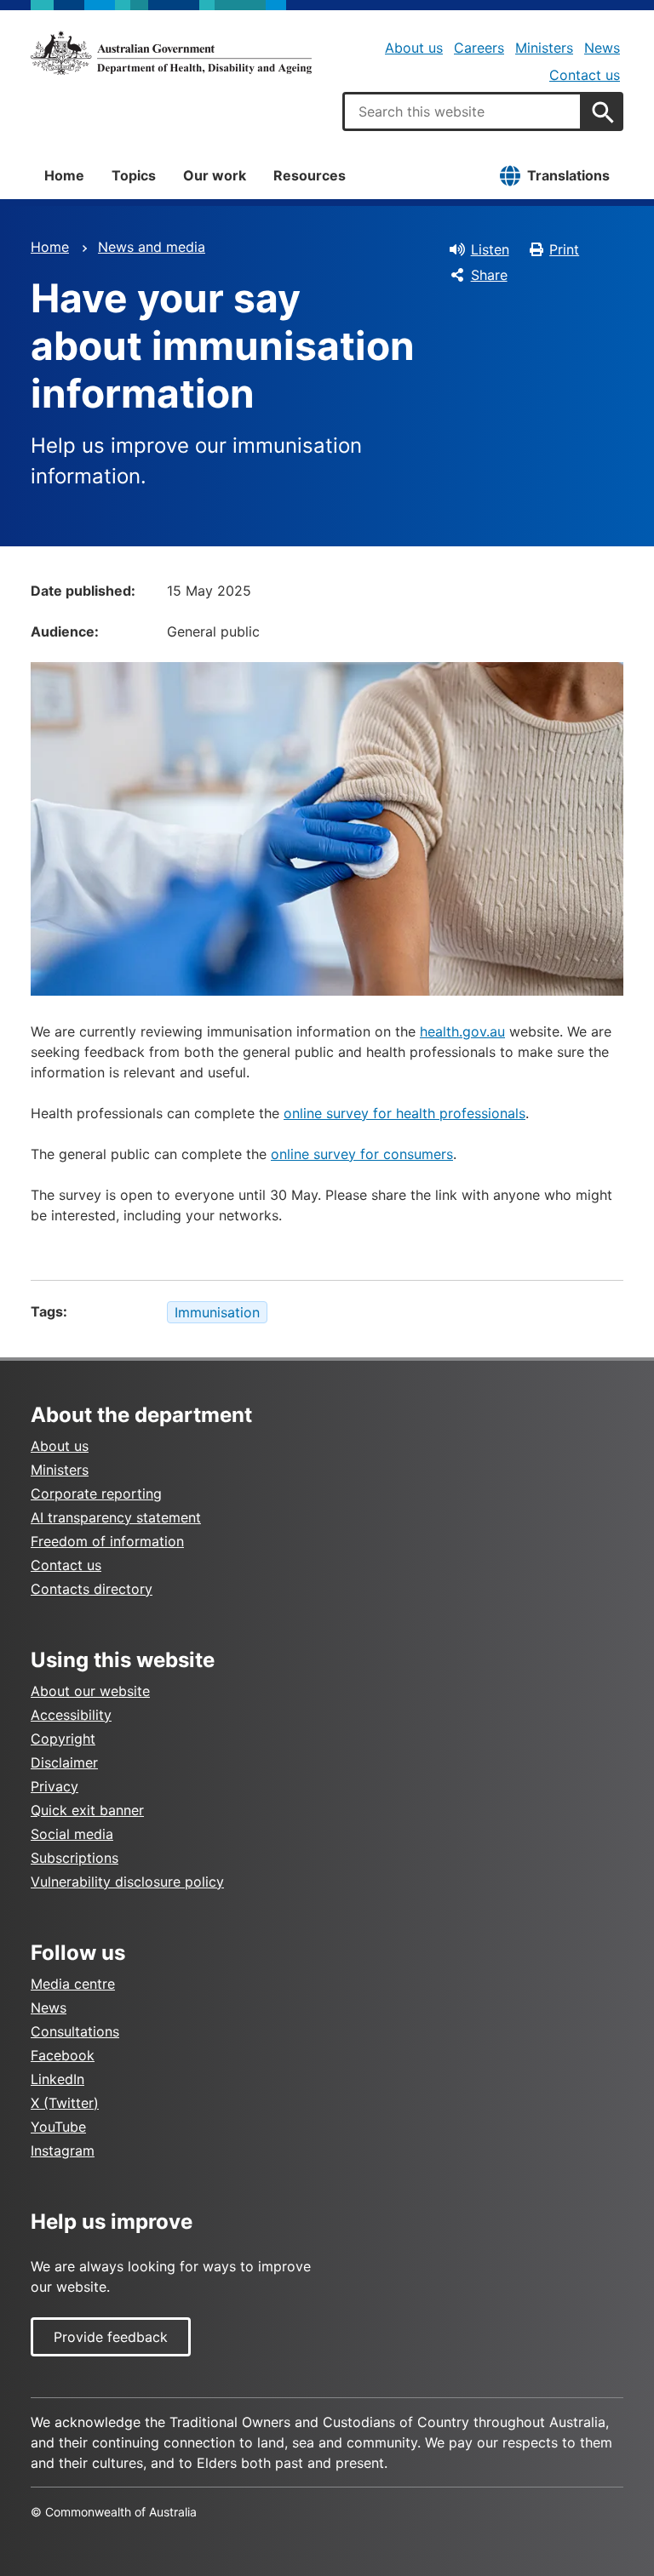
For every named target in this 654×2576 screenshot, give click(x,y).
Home (64, 175)
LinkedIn (57, 2079)
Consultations (75, 2031)
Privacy (54, 1786)
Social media (72, 1834)
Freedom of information (107, 1541)
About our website (90, 1691)
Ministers (544, 48)
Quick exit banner (87, 1810)
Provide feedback (111, 2337)
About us (414, 48)
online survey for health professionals (404, 1113)
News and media (152, 247)
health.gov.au (462, 1031)
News (602, 48)
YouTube (58, 2127)
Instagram (63, 2150)
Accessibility (71, 1715)
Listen (490, 249)
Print (564, 249)
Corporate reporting (96, 1494)
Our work (215, 175)
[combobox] (462, 111)
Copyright (63, 1739)
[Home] (171, 53)
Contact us (585, 75)
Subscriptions (75, 1858)
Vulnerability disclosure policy (127, 1882)
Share (489, 275)
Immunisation (217, 1312)
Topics (134, 175)
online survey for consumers (362, 1154)
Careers (479, 48)
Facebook (63, 2055)
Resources (310, 175)
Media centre (73, 1984)
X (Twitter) (65, 2103)
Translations (568, 175)
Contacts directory (92, 1589)
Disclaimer (64, 1762)
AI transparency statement (116, 1517)
